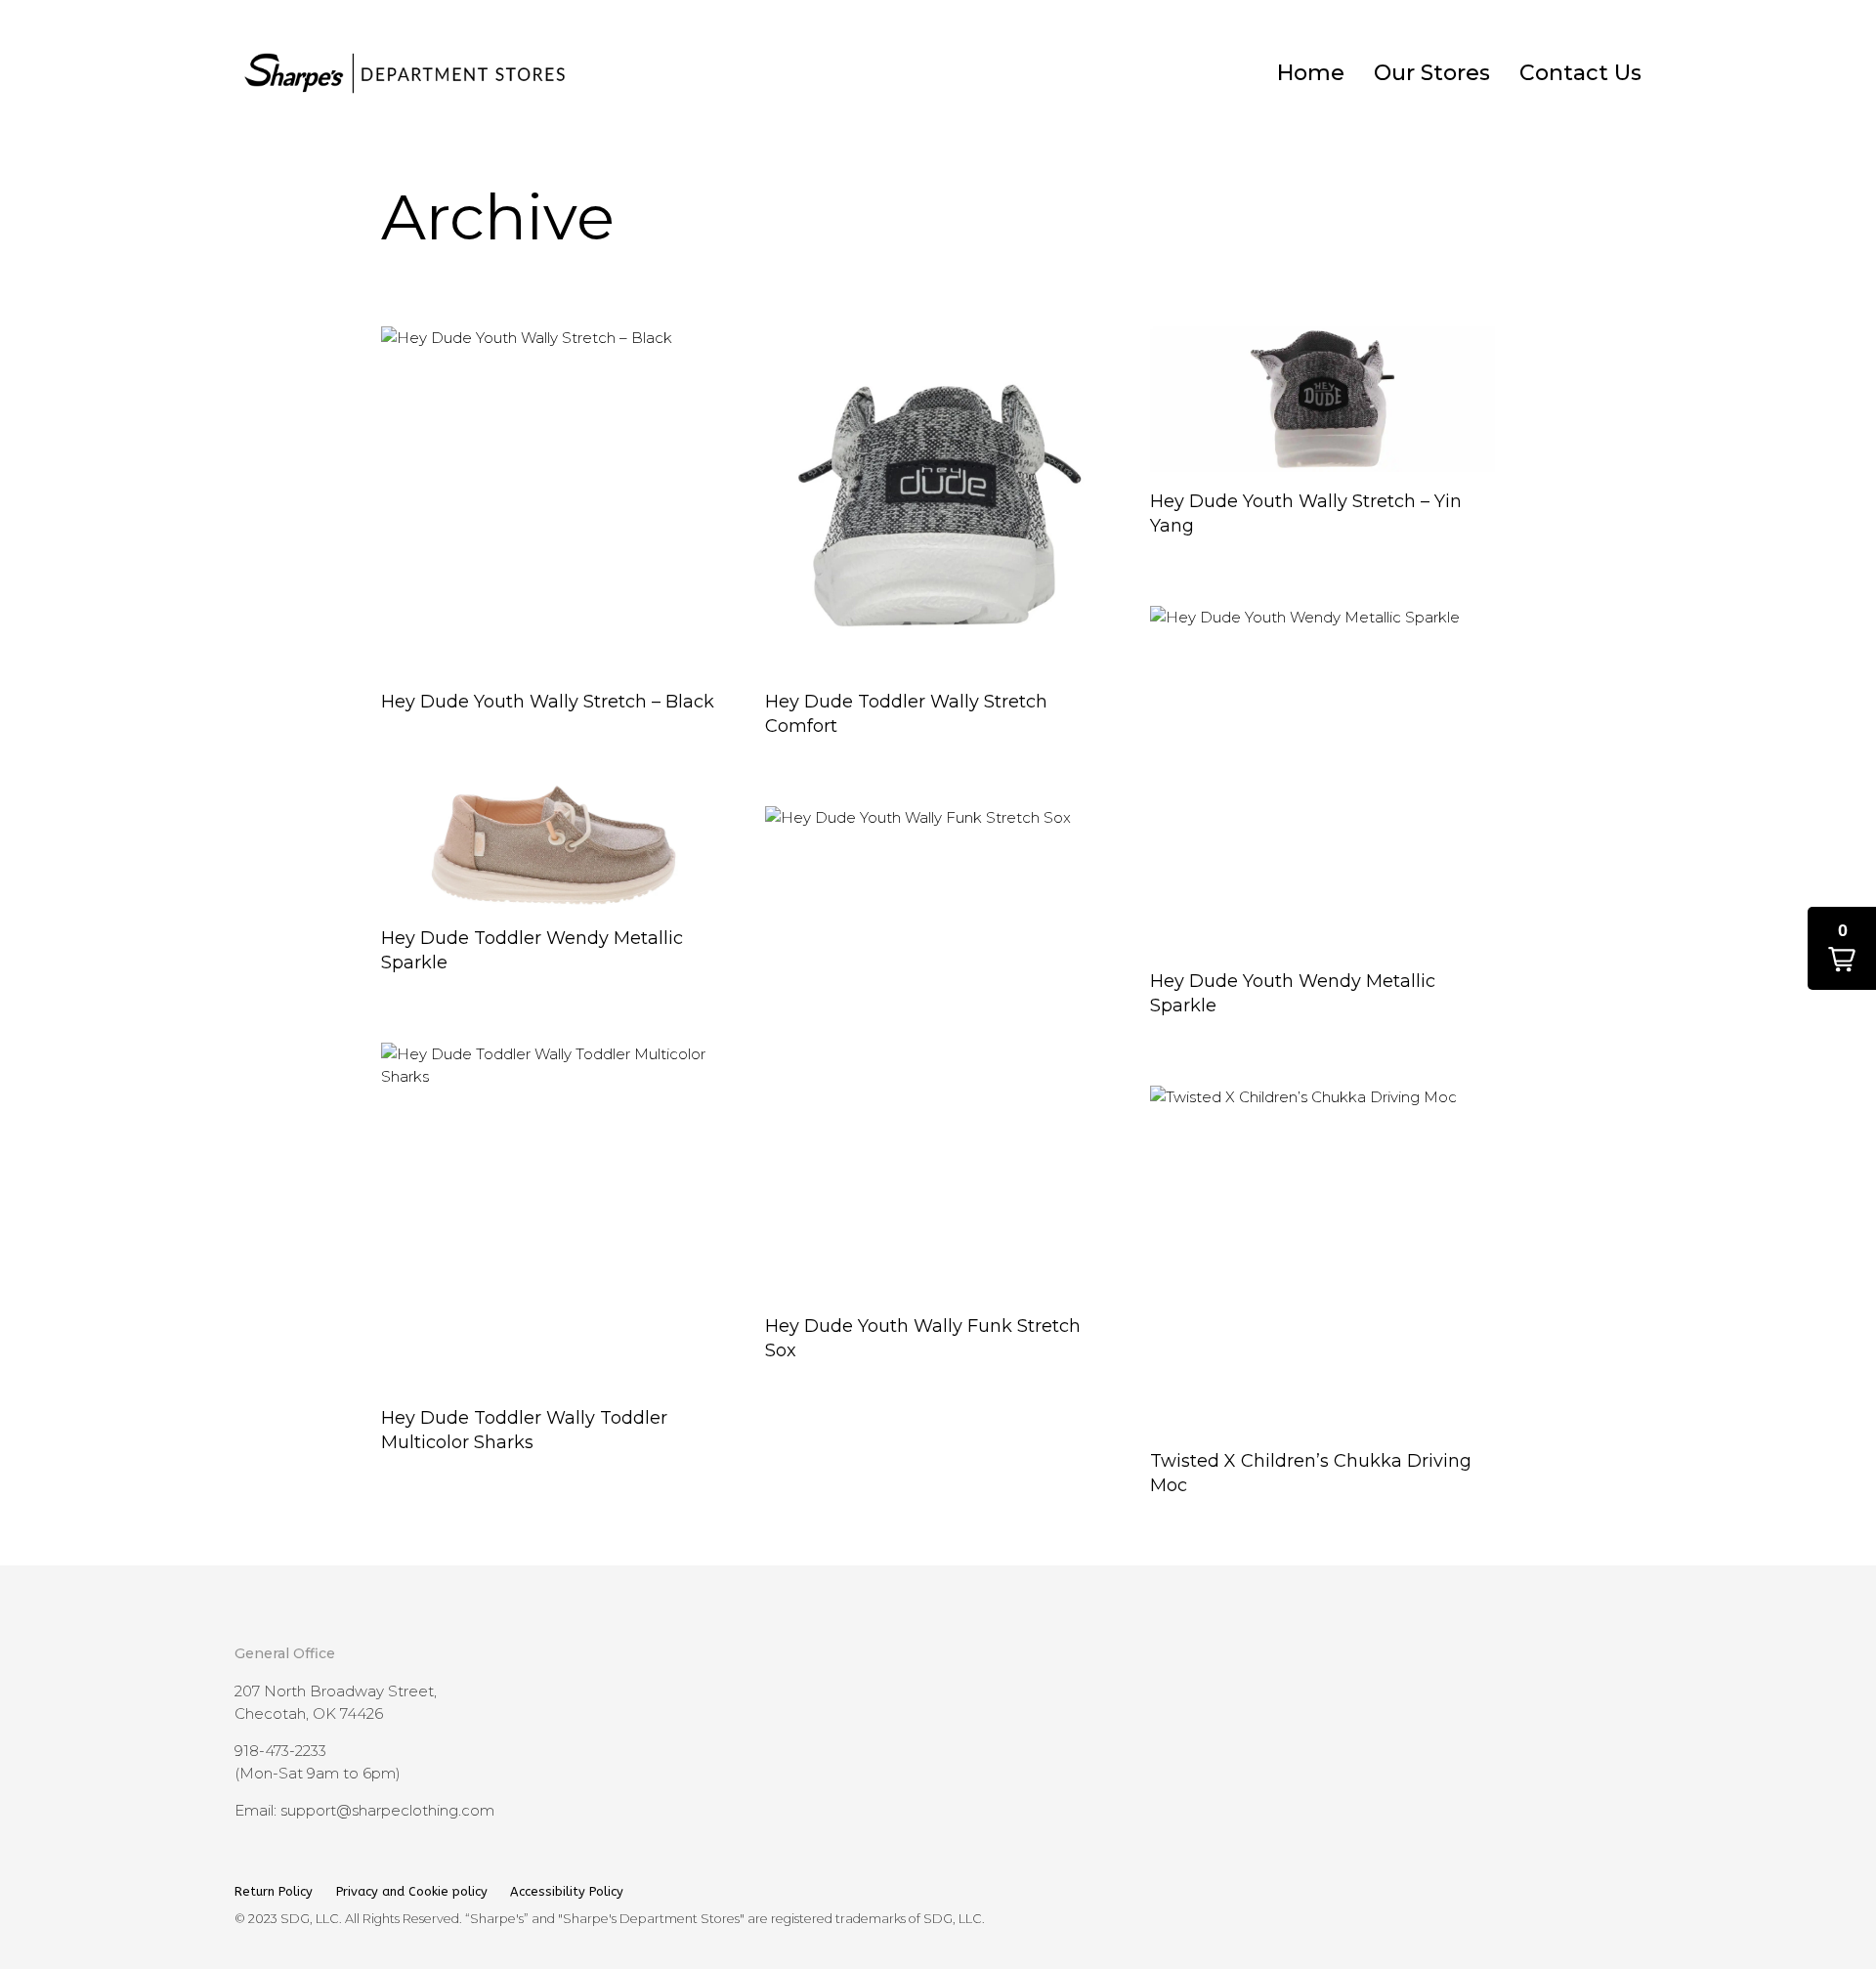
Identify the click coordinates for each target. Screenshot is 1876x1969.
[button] (1842, 948)
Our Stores (1432, 73)
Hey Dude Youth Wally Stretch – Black (548, 702)
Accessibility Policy (567, 1891)
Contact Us (1580, 73)
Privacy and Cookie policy (412, 1891)
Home (1311, 73)
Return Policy (276, 1891)
